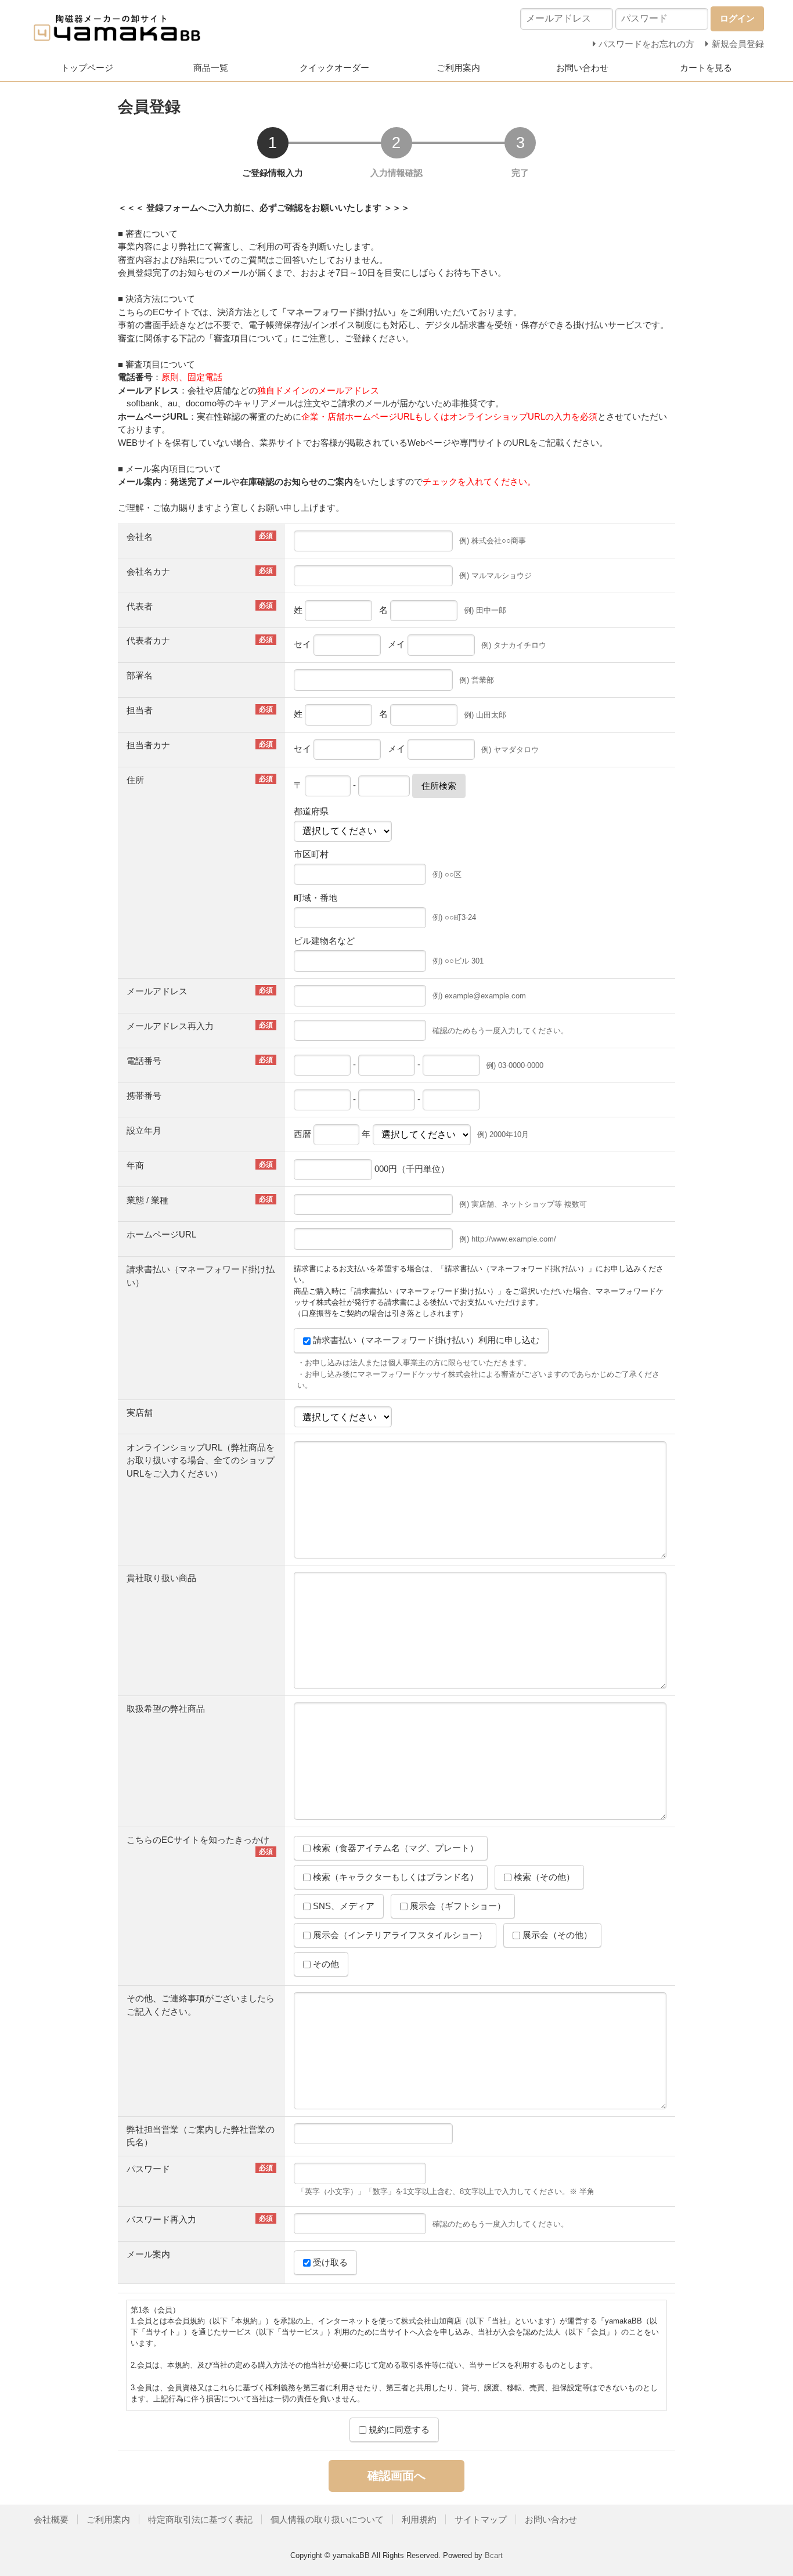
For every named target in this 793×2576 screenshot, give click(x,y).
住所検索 (439, 786)
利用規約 (419, 2519)
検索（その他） (543, 1877)
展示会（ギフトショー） (457, 1906)
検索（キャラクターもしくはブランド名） (394, 1877)
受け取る (329, 2262)
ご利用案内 (458, 68)
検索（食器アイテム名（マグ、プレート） (394, 1848)
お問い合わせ (582, 68)
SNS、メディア (343, 1906)
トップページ (87, 68)
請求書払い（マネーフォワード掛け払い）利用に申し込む (425, 1340)
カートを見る (706, 68)
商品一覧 (211, 68)
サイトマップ (481, 2519)
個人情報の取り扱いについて (327, 2519)
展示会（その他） (556, 1935)
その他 (325, 1964)
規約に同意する (398, 2429)
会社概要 (51, 2519)
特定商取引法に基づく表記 (200, 2519)
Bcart (494, 2555)
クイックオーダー (334, 68)
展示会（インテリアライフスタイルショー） (399, 1935)
